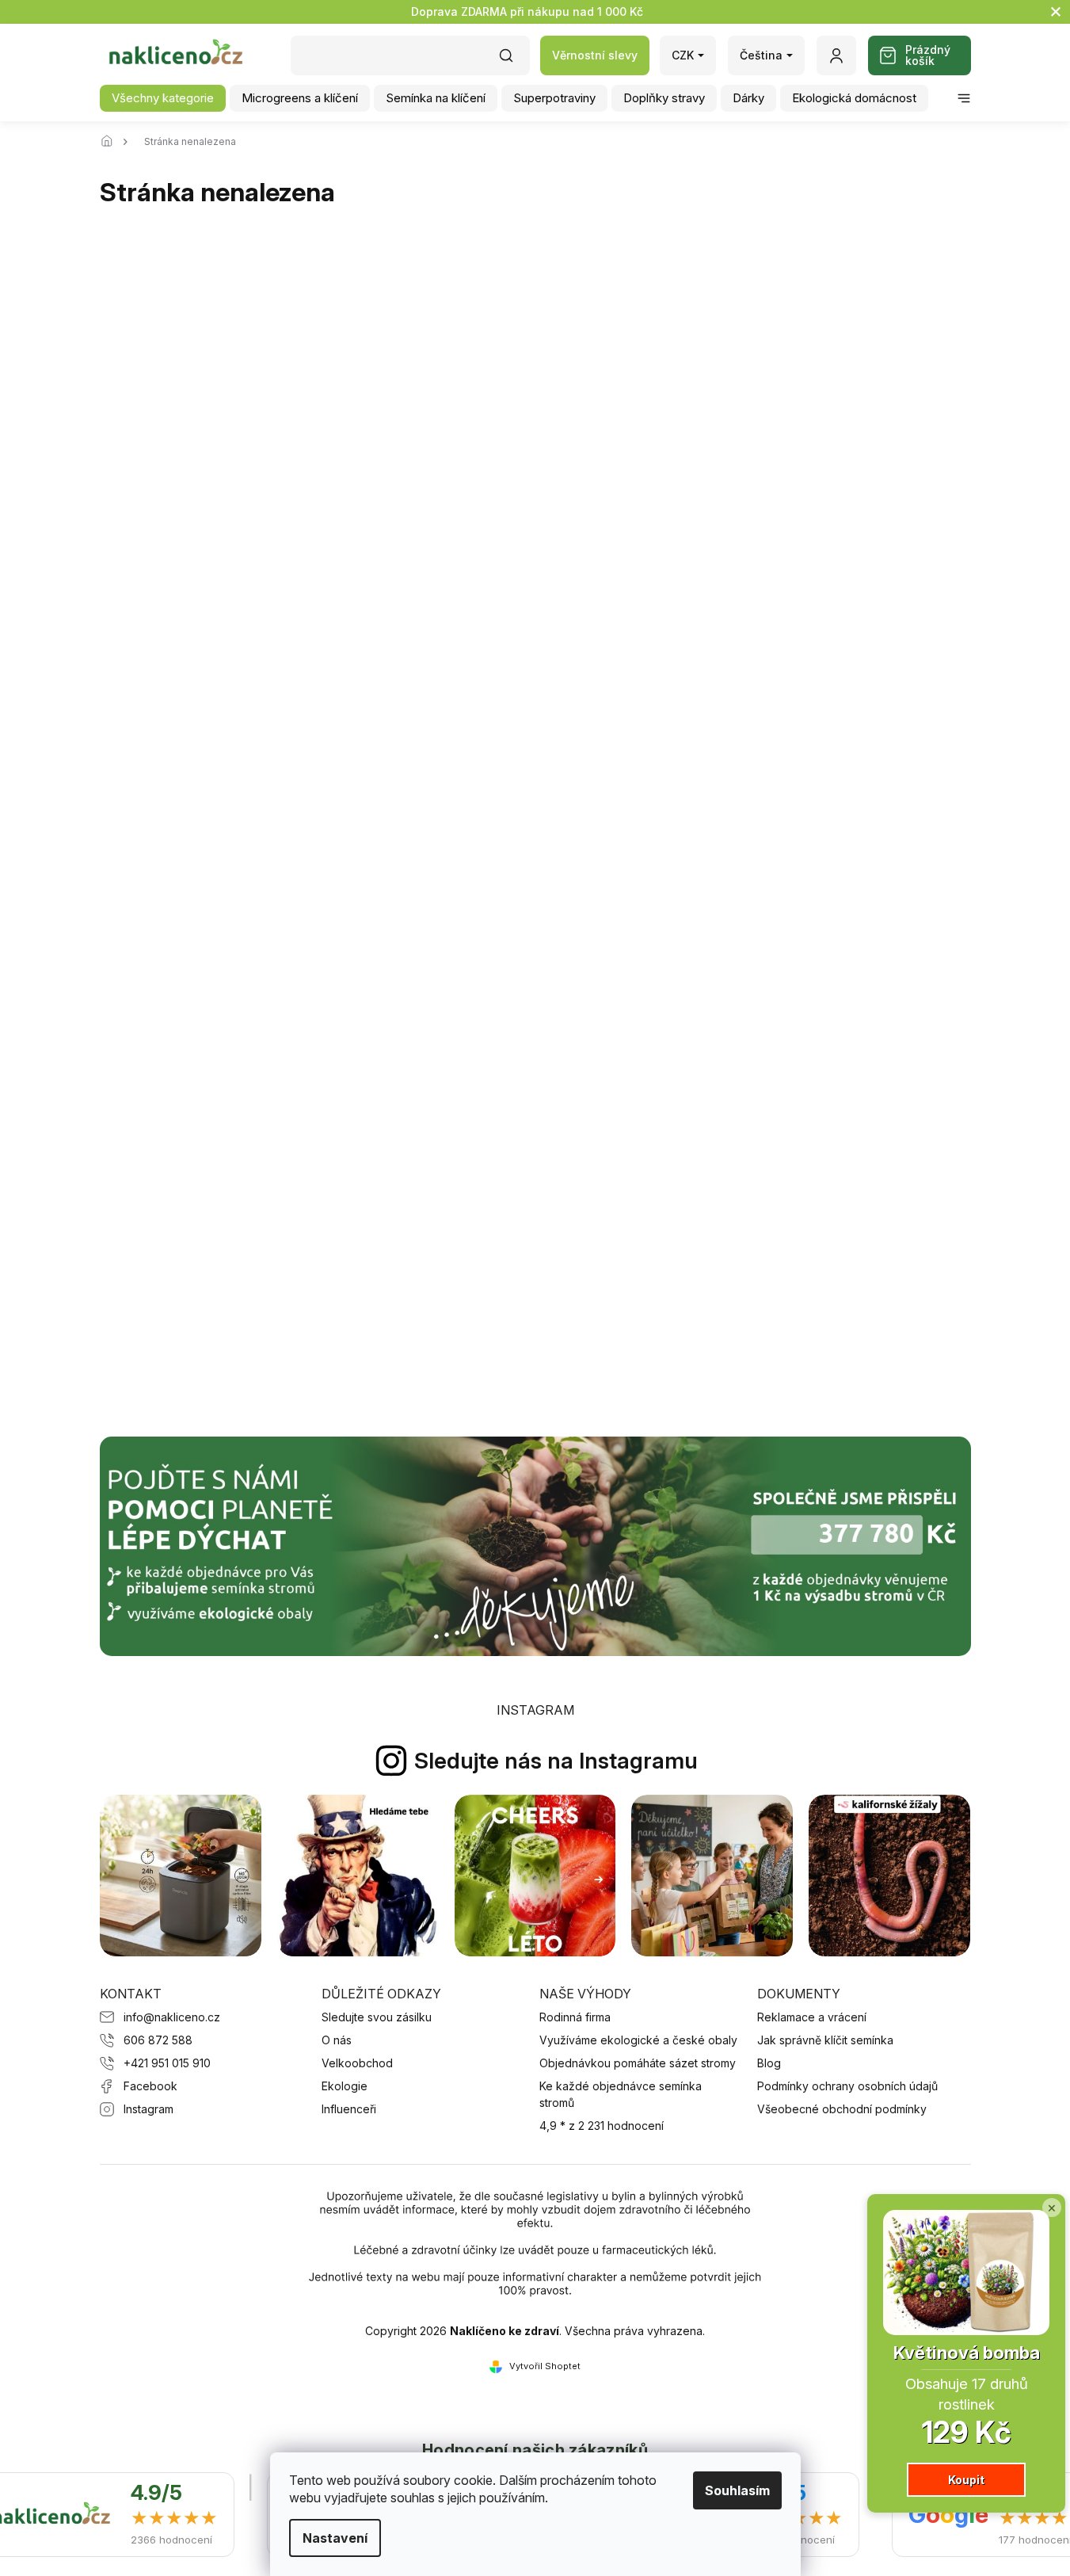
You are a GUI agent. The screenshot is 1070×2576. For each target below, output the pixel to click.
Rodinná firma (575, 2017)
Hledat (514, 61)
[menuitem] (163, 98)
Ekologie (345, 2086)
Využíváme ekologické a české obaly (638, 2040)
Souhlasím (737, 2490)
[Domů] (112, 142)
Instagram (149, 2109)
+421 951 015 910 (167, 2063)
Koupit (966, 2480)
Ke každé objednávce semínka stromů (621, 2094)
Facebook (150, 2086)
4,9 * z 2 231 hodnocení (602, 2126)
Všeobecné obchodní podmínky (842, 2109)
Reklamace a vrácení (812, 2017)
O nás (337, 2040)
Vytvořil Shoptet (545, 2366)
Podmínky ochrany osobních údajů (847, 2086)
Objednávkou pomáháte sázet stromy (638, 2063)
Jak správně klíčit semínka (825, 2040)
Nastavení (335, 2538)
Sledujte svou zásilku (377, 2017)
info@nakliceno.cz (172, 2017)
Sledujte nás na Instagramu (556, 1761)
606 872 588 (158, 2040)
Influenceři (349, 2109)
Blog (769, 2063)
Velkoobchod (357, 2063)
